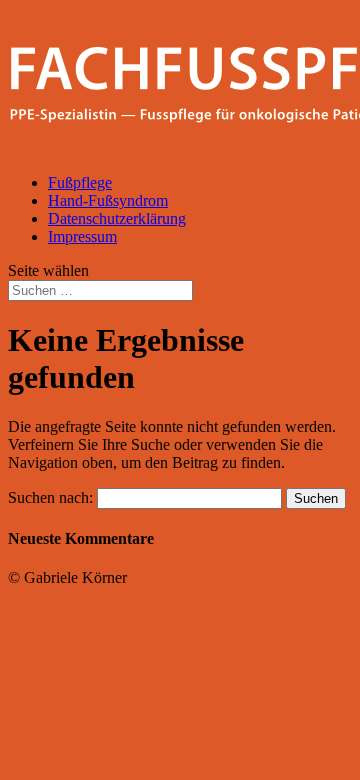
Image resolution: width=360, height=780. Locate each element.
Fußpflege (80, 182)
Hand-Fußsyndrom (108, 200)
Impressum (82, 236)
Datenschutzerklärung (117, 218)
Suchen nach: (50, 497)
